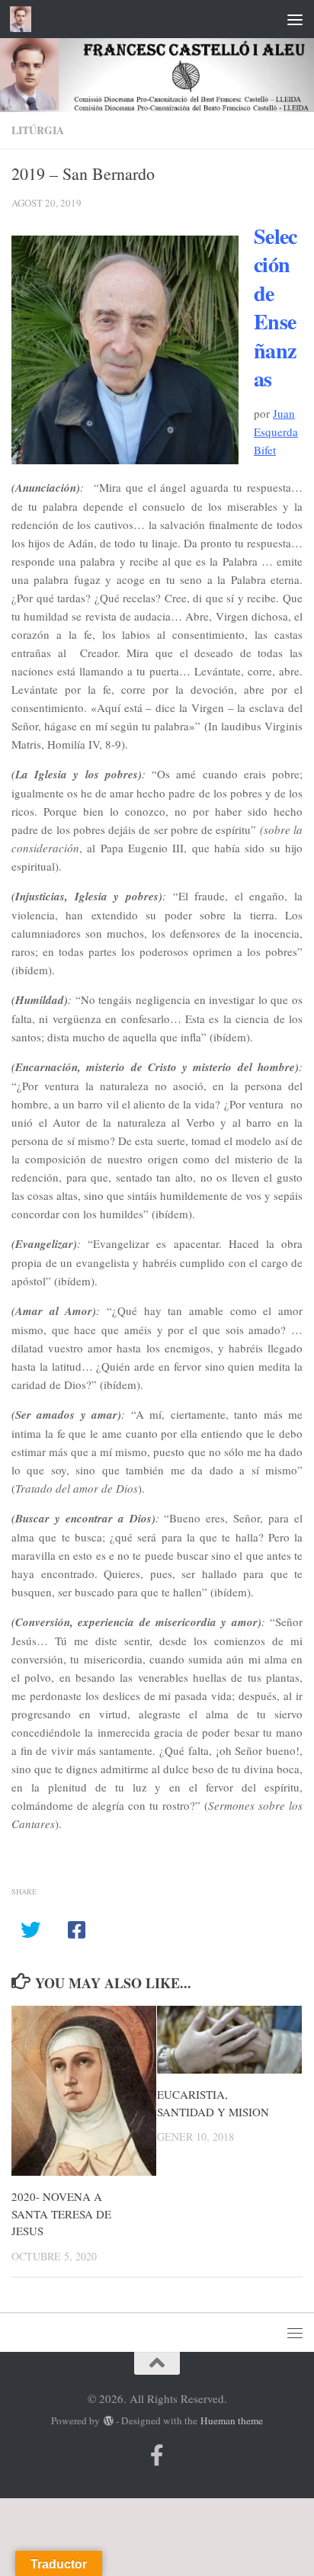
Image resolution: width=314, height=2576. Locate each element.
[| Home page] (24, 19)
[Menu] (295, 19)
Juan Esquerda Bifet (276, 431)
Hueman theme (232, 2420)
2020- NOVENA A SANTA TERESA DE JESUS (61, 2213)
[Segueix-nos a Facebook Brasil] (157, 2456)
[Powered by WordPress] (108, 2421)
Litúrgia (38, 130)
